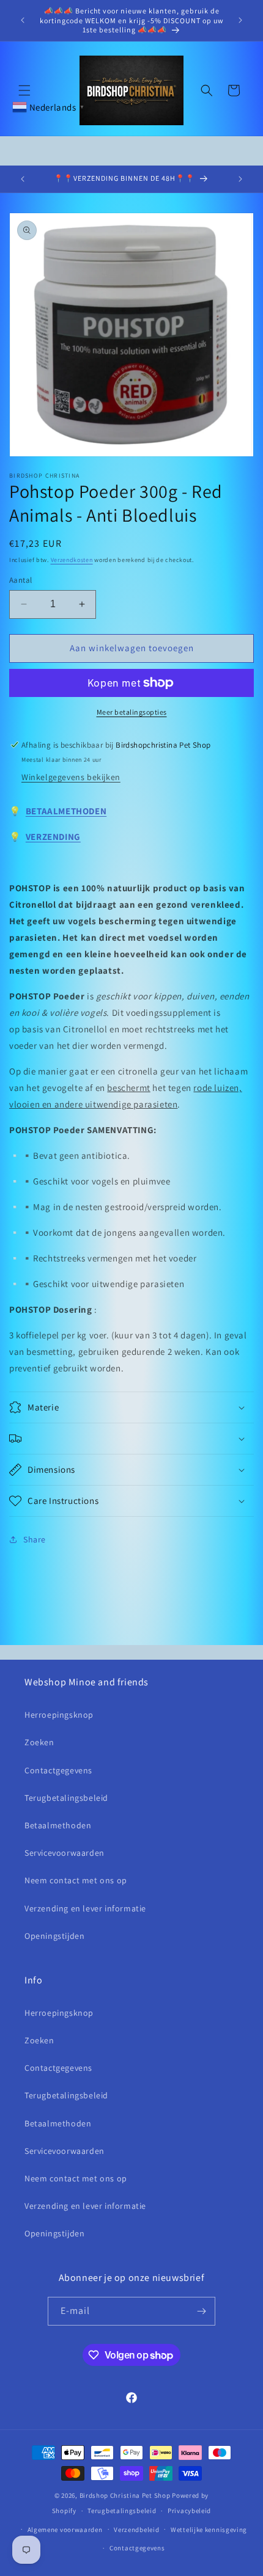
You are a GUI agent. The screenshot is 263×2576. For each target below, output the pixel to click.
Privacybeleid (189, 2511)
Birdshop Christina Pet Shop (125, 2495)
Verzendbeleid (136, 2530)
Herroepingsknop (59, 1715)
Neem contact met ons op (76, 1880)
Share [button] (35, 1539)
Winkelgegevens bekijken (71, 777)
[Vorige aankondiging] (23, 20)
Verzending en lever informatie (85, 1908)
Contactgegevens (58, 1770)
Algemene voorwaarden (65, 2530)
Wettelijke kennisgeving (209, 2530)
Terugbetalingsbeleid (66, 1798)
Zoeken (39, 1742)
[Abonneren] (201, 2311)
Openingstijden (54, 1936)
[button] (24, 90)
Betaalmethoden (58, 1825)
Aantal (20, 580)
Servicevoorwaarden (65, 1853)
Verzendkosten (72, 560)
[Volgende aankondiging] (240, 20)
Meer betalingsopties (132, 712)
